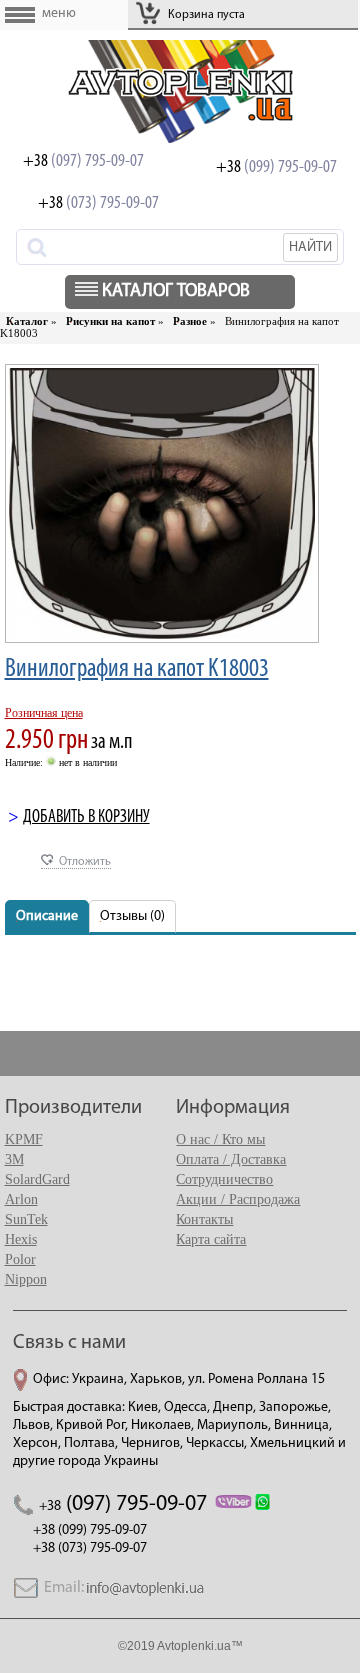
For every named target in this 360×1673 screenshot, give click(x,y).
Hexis (21, 1239)
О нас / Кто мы (220, 1139)
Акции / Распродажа (238, 1199)
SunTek (26, 1219)
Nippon (26, 1279)
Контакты (204, 1219)
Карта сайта (211, 1239)
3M (14, 1159)
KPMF (24, 1139)
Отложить (85, 862)
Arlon (21, 1199)
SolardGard (37, 1179)
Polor (20, 1259)
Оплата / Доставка (231, 1159)
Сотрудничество (224, 1179)
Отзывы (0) (132, 916)
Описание (47, 916)
